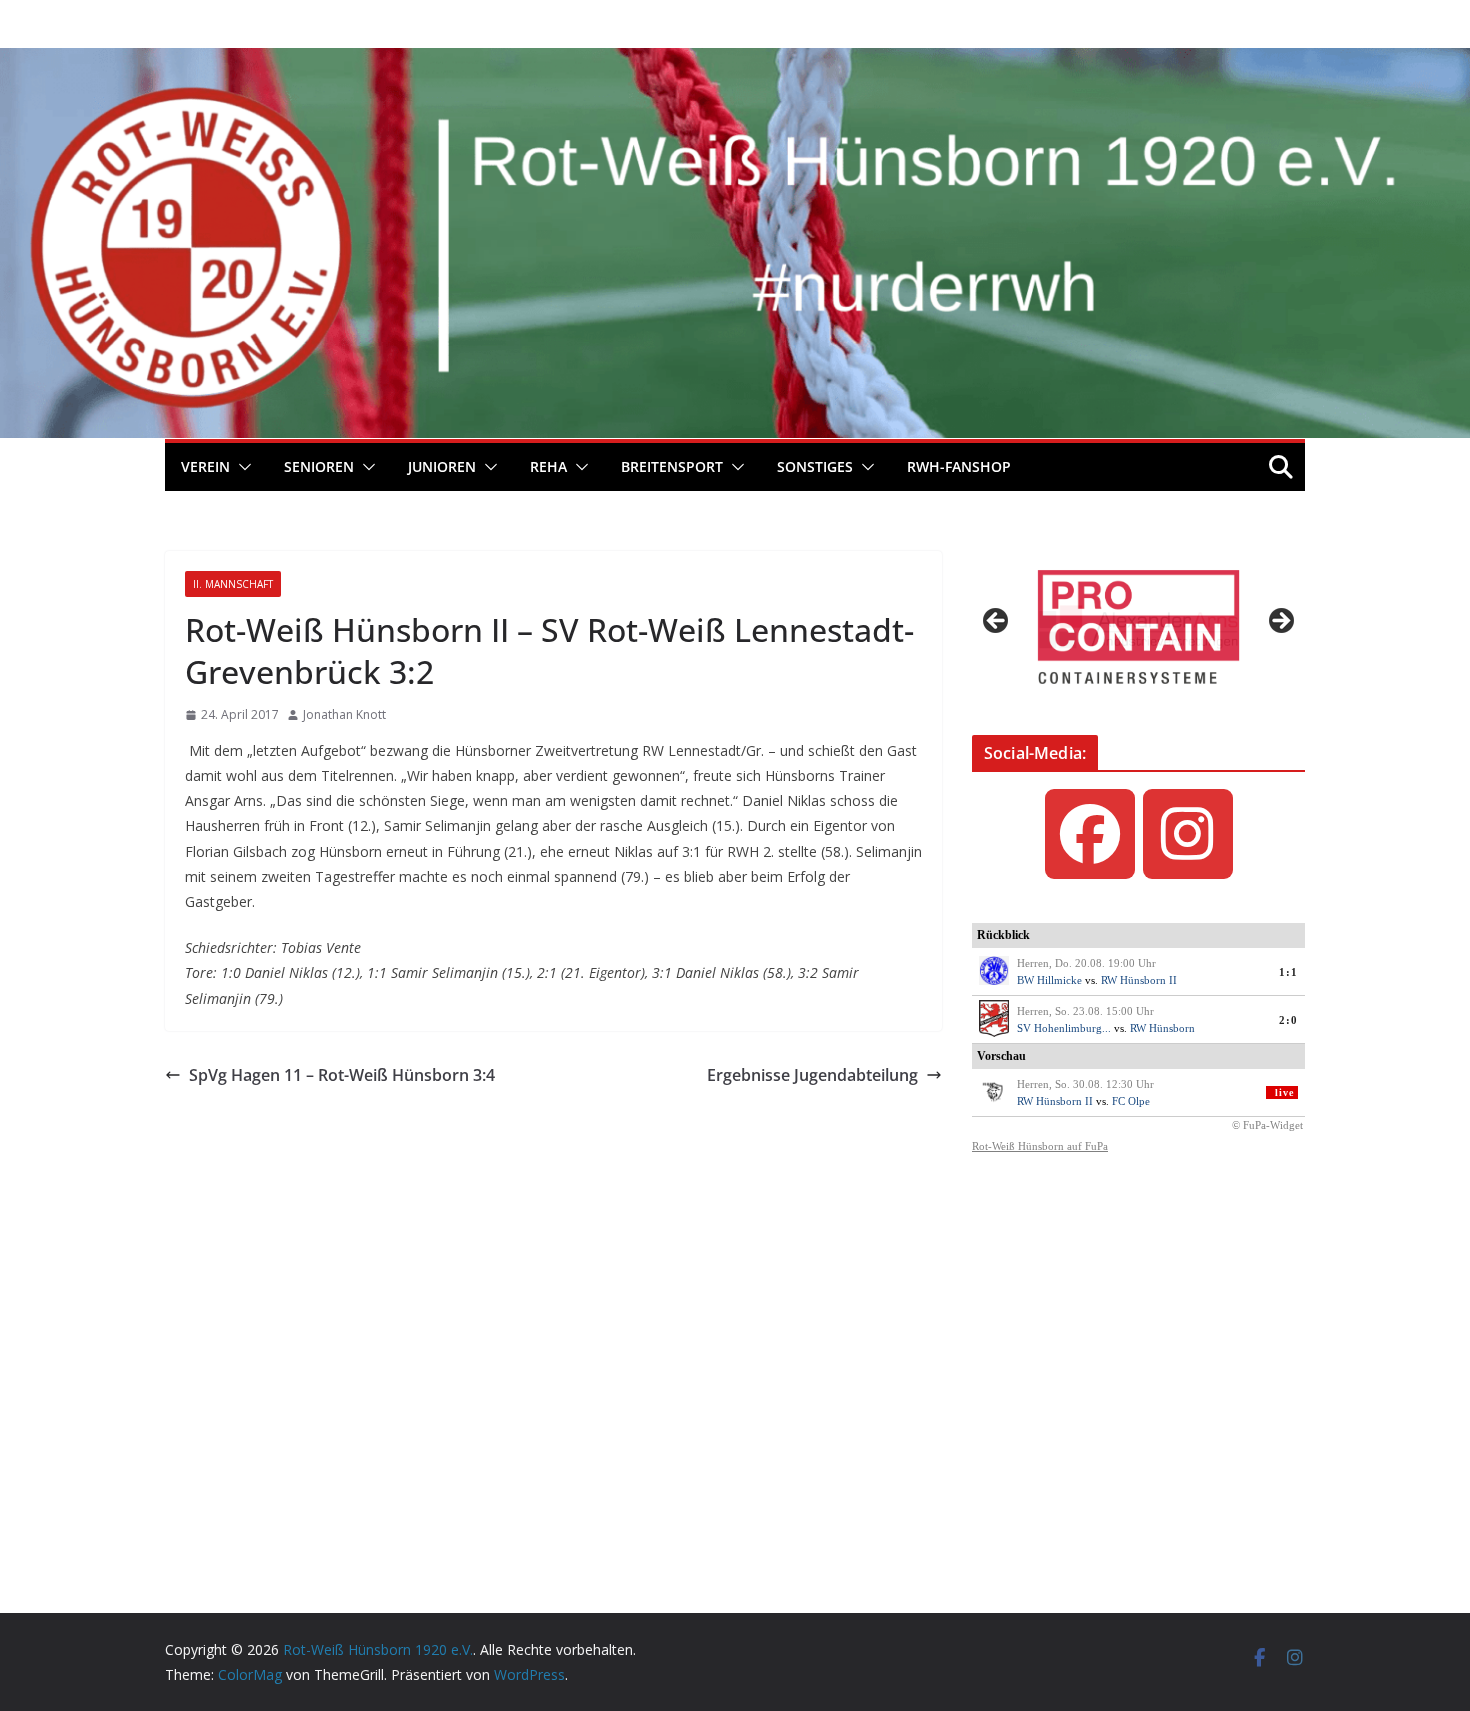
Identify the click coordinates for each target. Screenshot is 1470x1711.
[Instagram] (1188, 834)
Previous (997, 622)
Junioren (442, 466)
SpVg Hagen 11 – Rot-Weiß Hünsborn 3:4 (342, 1075)
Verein (205, 466)
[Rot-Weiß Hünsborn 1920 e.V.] (735, 62)
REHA (548, 466)
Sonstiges (815, 466)
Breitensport (672, 466)
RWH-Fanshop (959, 466)
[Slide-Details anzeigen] (1138, 627)
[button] (241, 467)
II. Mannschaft (233, 584)
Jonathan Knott (344, 714)
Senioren (319, 466)
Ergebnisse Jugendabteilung (812, 1075)
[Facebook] (1090, 834)
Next (1280, 622)
